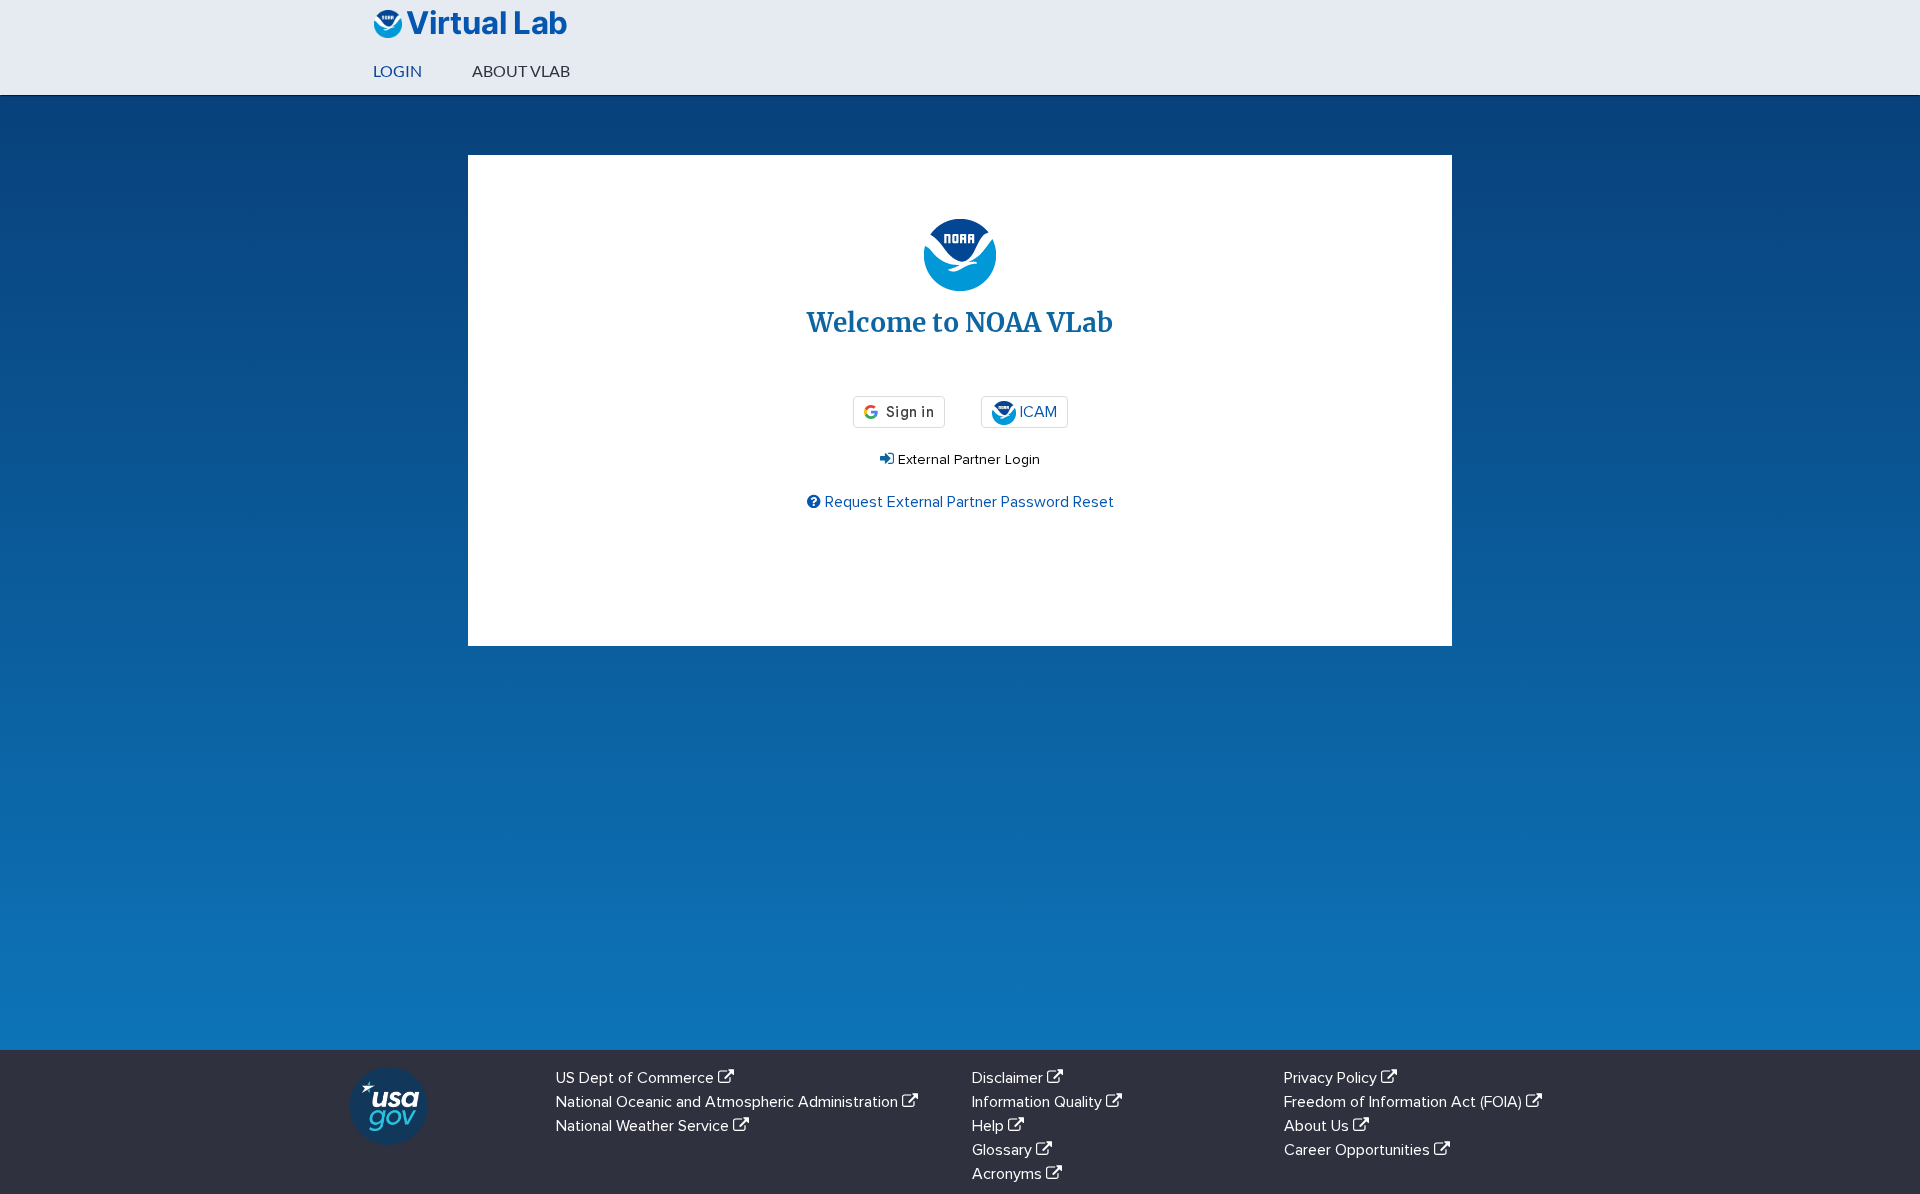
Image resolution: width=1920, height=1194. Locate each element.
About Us (1318, 1126)
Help (990, 1126)
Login (397, 70)
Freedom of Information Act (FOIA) (1405, 1102)
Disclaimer (1009, 1078)
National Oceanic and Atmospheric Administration (729, 1102)
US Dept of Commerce (637, 1078)
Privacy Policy (1332, 1078)
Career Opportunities (1359, 1150)
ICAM (1036, 412)
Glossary (1004, 1150)
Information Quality (1039, 1102)
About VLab (521, 70)
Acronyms (1009, 1174)
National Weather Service (644, 1126)
